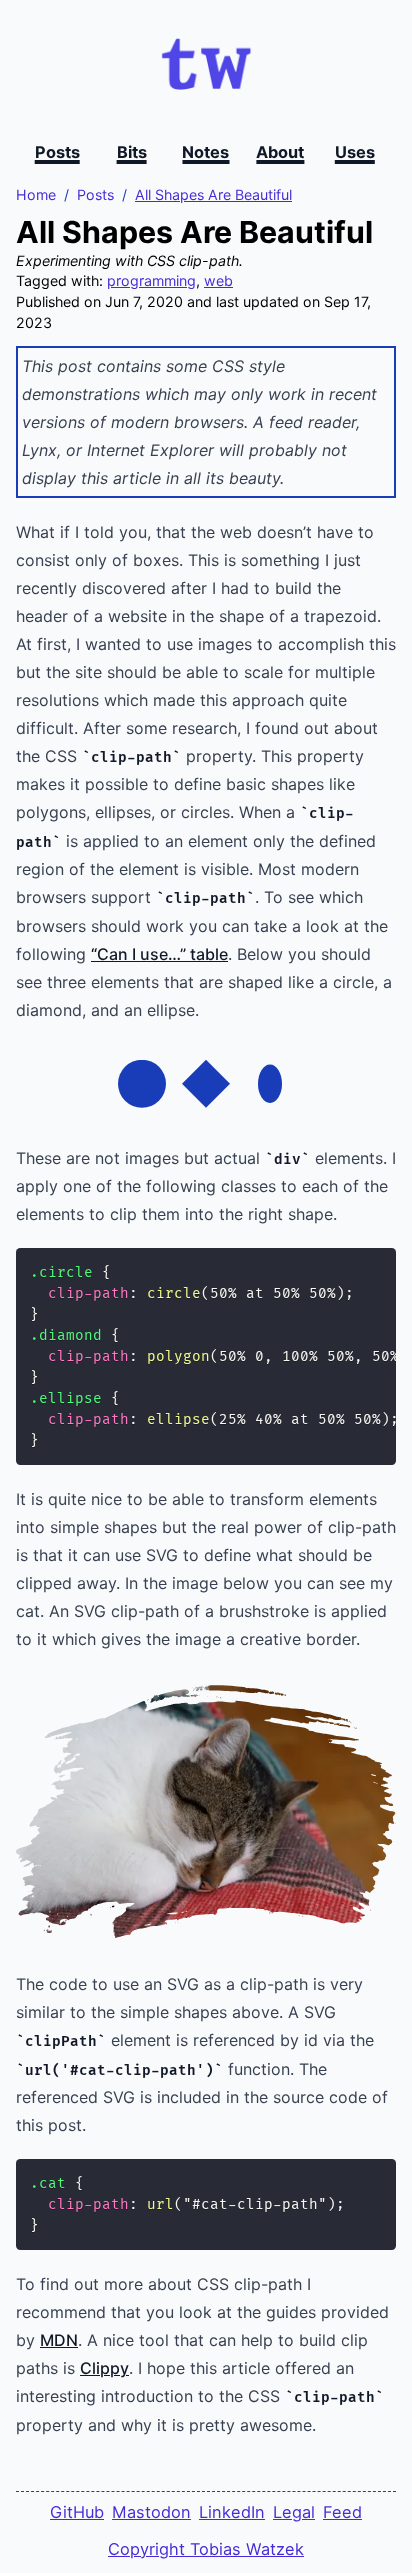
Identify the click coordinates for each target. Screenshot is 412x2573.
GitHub (77, 2512)
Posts (57, 152)
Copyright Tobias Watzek (206, 2549)
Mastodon (151, 2512)
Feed (342, 2512)
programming (151, 280)
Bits (132, 152)
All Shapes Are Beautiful (213, 194)
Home (36, 194)
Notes (205, 152)
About (280, 152)
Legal (294, 2512)
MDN (59, 2340)
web (218, 280)
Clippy (104, 2368)
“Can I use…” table (159, 954)
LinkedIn (232, 2512)
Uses (355, 152)
